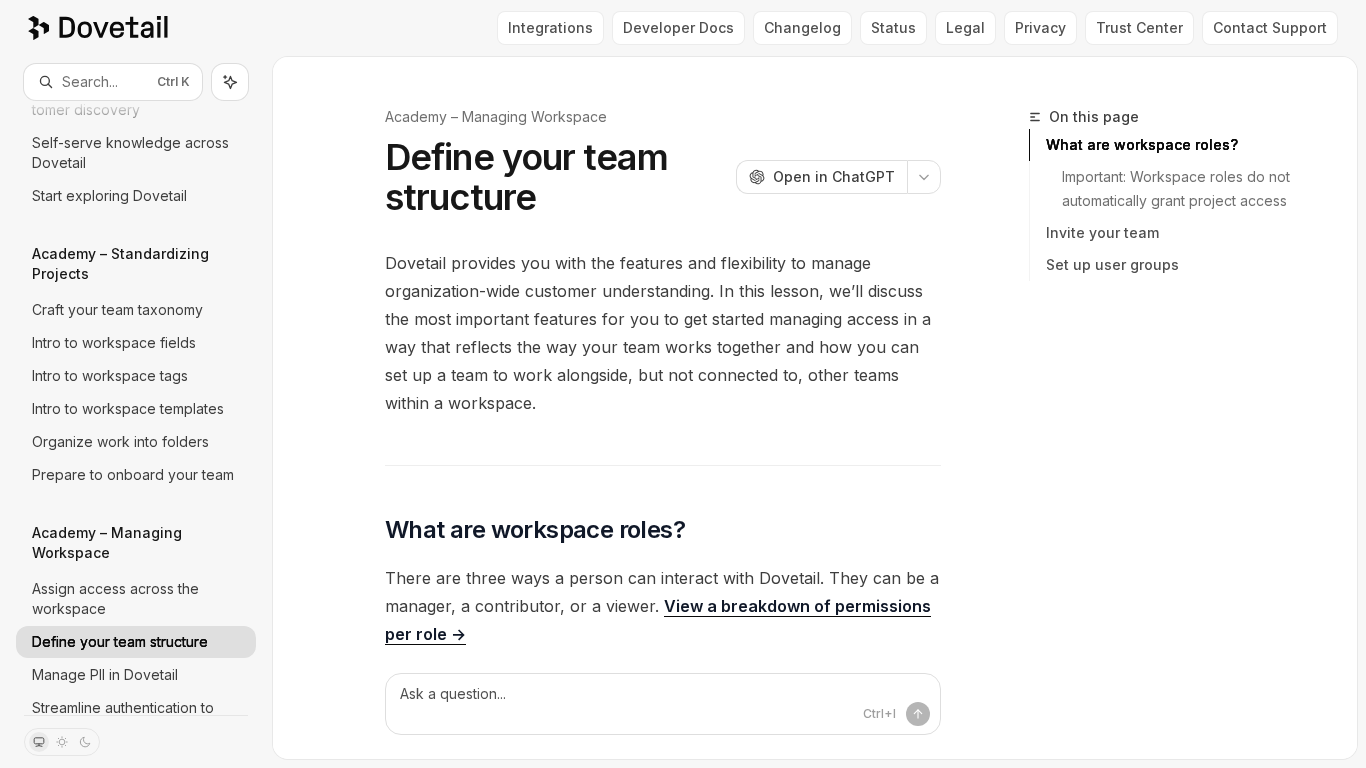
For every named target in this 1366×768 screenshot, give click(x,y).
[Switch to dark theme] (85, 742)
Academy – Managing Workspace (496, 116)
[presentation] (136, 407)
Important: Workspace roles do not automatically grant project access (1177, 188)
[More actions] (924, 177)
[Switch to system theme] (39, 742)
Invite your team (1102, 232)
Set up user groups (1112, 264)
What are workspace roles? (1142, 144)
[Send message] (918, 714)
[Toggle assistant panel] (230, 82)
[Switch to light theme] (62, 742)
